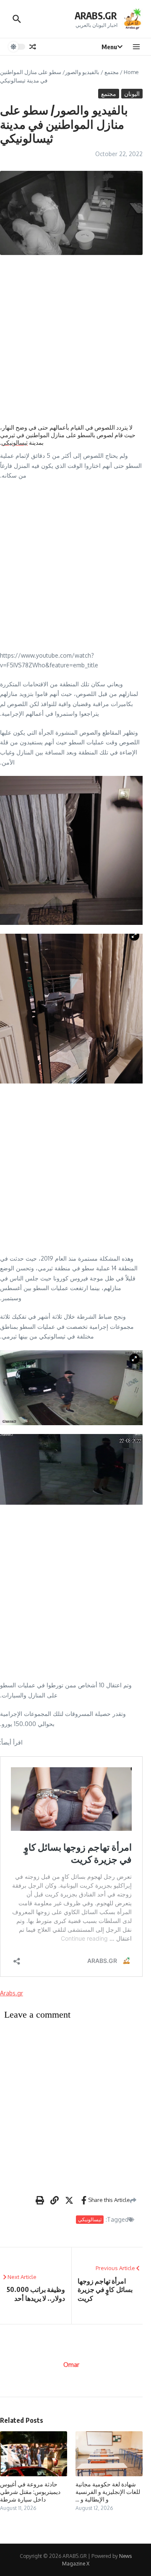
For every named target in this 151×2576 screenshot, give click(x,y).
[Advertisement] (75, 339)
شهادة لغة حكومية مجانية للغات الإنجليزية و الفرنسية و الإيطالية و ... (108, 2492)
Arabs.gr (12, 1993)
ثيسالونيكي (14, 442)
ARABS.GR (96, 15)
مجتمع (112, 72)
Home (131, 72)
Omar (71, 2365)
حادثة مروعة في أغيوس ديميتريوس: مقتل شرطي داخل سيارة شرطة (30, 2492)
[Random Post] (33, 47)
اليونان (132, 94)
